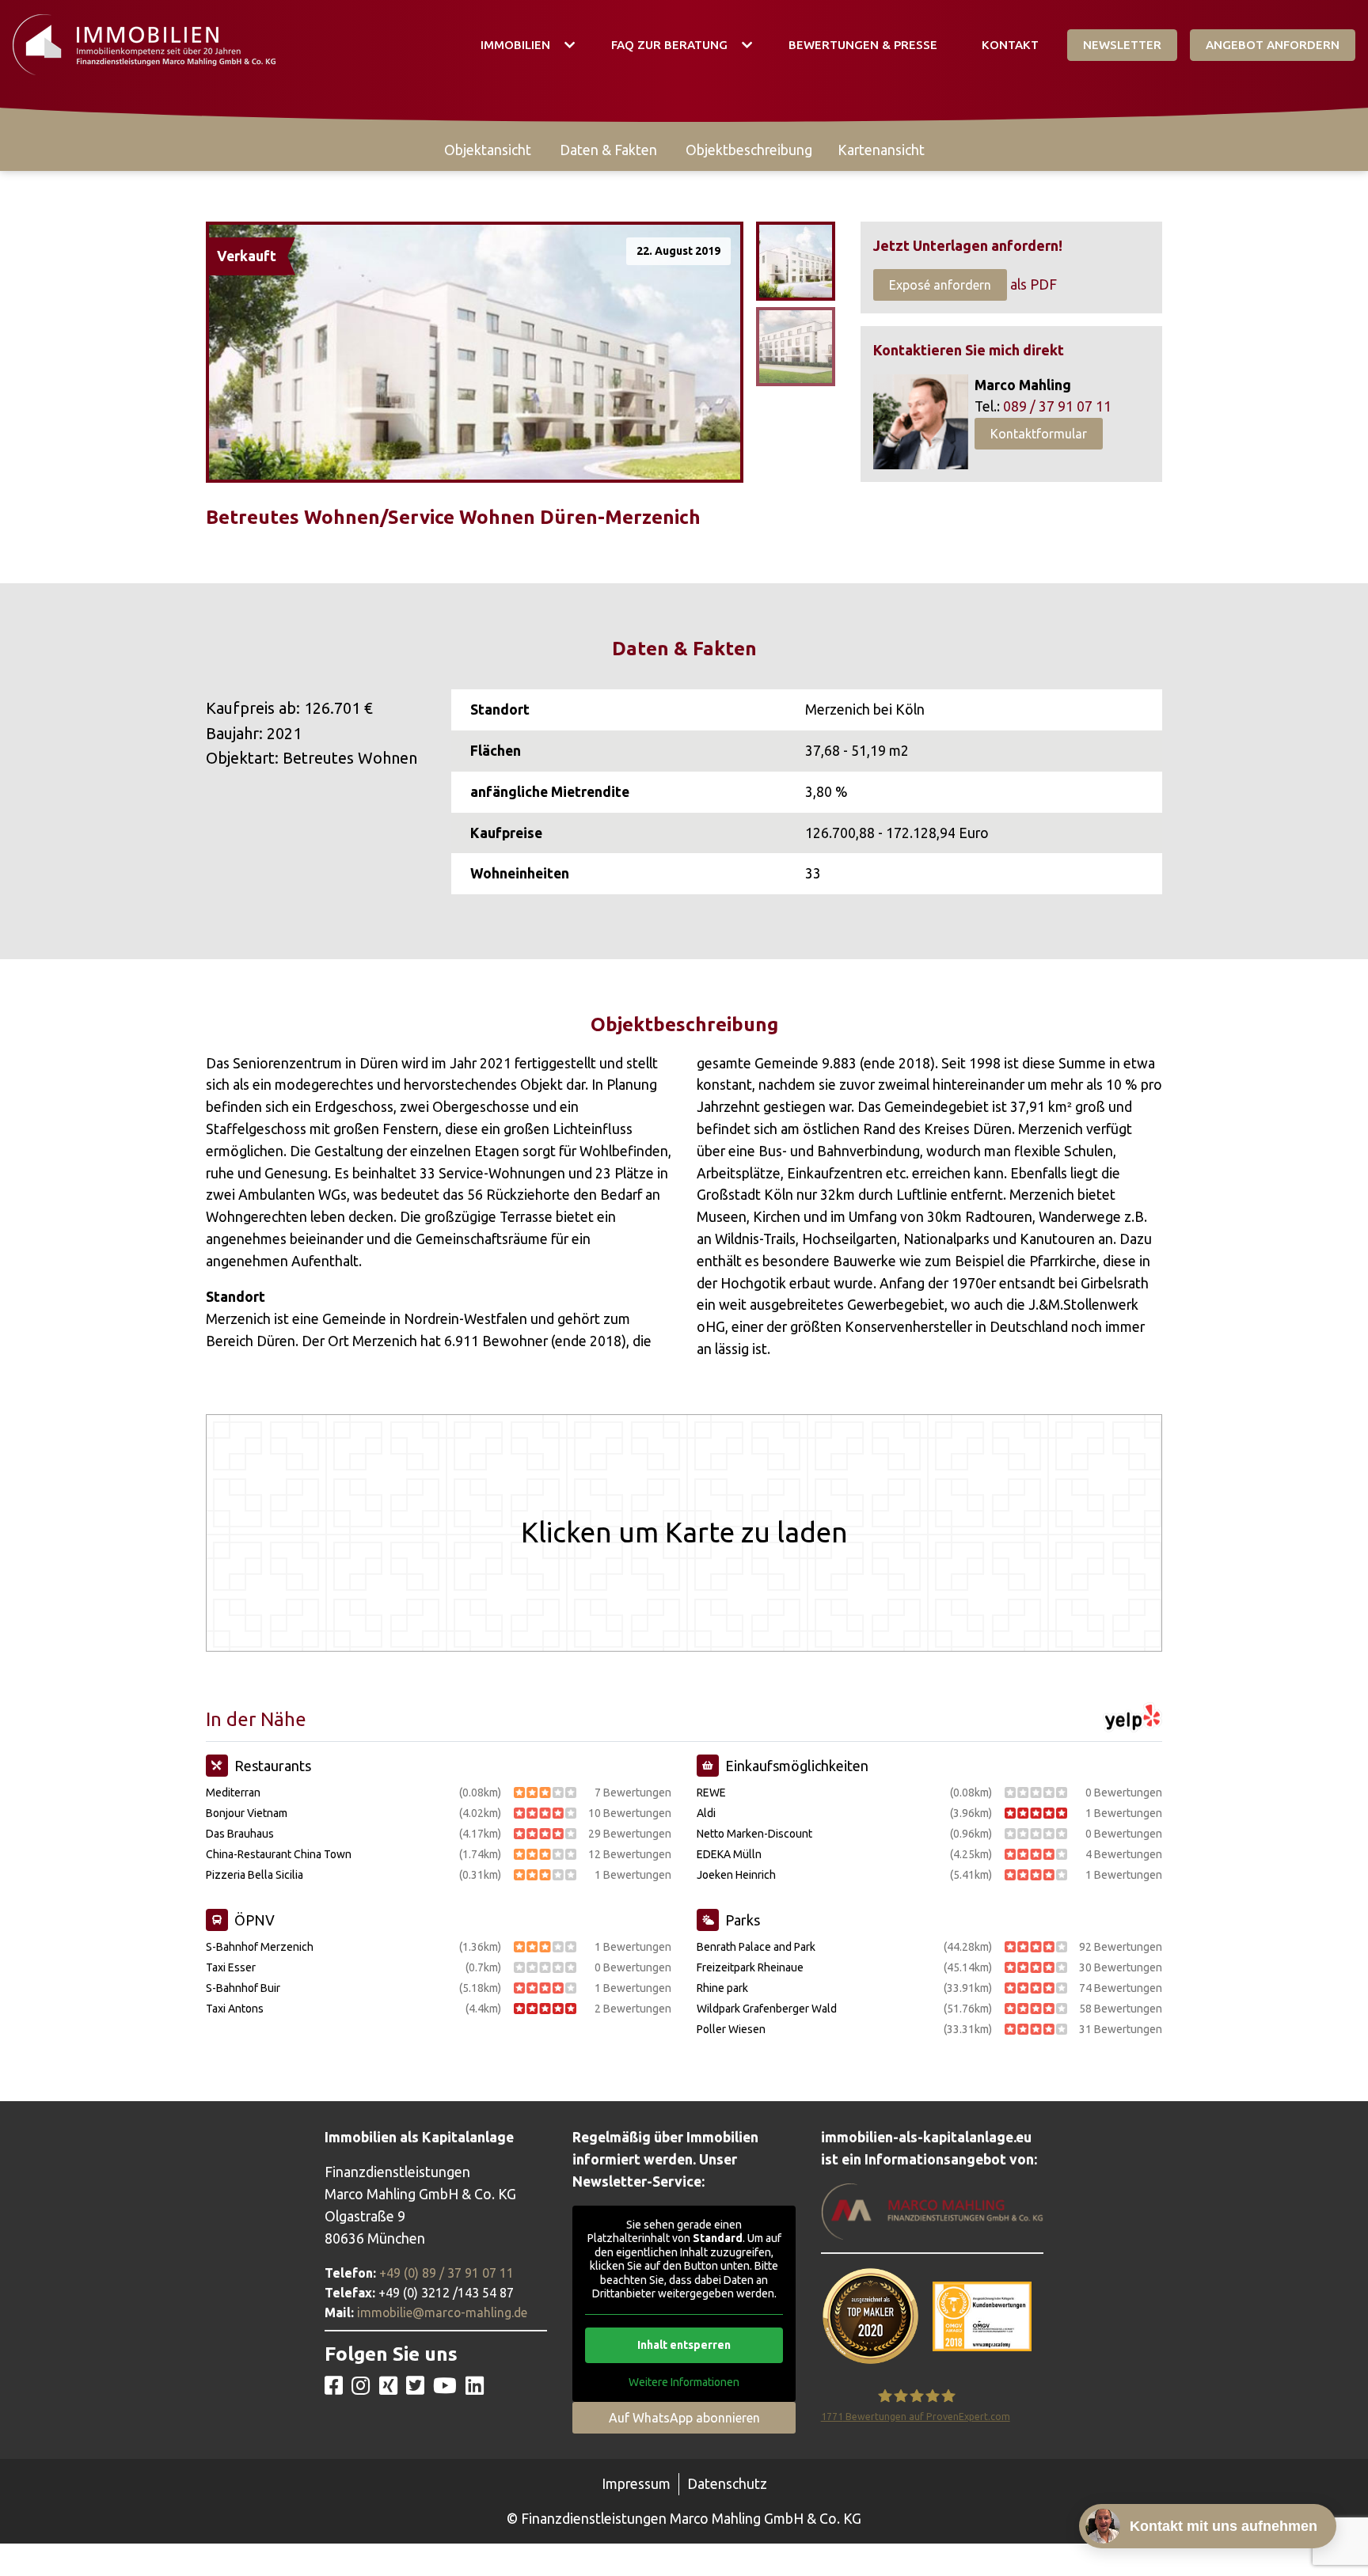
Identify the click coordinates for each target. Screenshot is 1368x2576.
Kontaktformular (1039, 434)
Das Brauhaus (240, 1834)
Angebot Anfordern (1273, 45)
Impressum (636, 2484)
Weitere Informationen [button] (684, 2382)
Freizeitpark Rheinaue (750, 1967)
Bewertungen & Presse (863, 45)
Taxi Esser (231, 1967)
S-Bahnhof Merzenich (260, 1947)
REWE (711, 1793)
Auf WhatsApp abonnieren (684, 2418)
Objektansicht (488, 150)
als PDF (1034, 285)
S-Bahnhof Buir (243, 1988)
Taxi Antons (235, 2009)
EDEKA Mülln (729, 1854)
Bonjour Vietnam (247, 1813)
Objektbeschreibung (749, 150)
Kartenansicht (881, 150)
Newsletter (1122, 45)
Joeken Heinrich (736, 1875)
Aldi (706, 1813)
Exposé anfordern (940, 285)
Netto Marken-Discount (754, 1834)
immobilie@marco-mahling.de (442, 2312)
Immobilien (515, 45)
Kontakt (1010, 45)
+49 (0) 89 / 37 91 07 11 (446, 2273)
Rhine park (722, 1988)
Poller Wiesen (731, 2029)
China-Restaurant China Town (279, 1854)
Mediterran (233, 1793)
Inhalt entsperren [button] (684, 2345)
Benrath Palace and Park (756, 1947)
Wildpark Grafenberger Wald (767, 2009)
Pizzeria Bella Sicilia (255, 1875)
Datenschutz (727, 2484)
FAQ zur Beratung (669, 45)
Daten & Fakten (608, 150)
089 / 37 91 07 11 (1057, 406)
